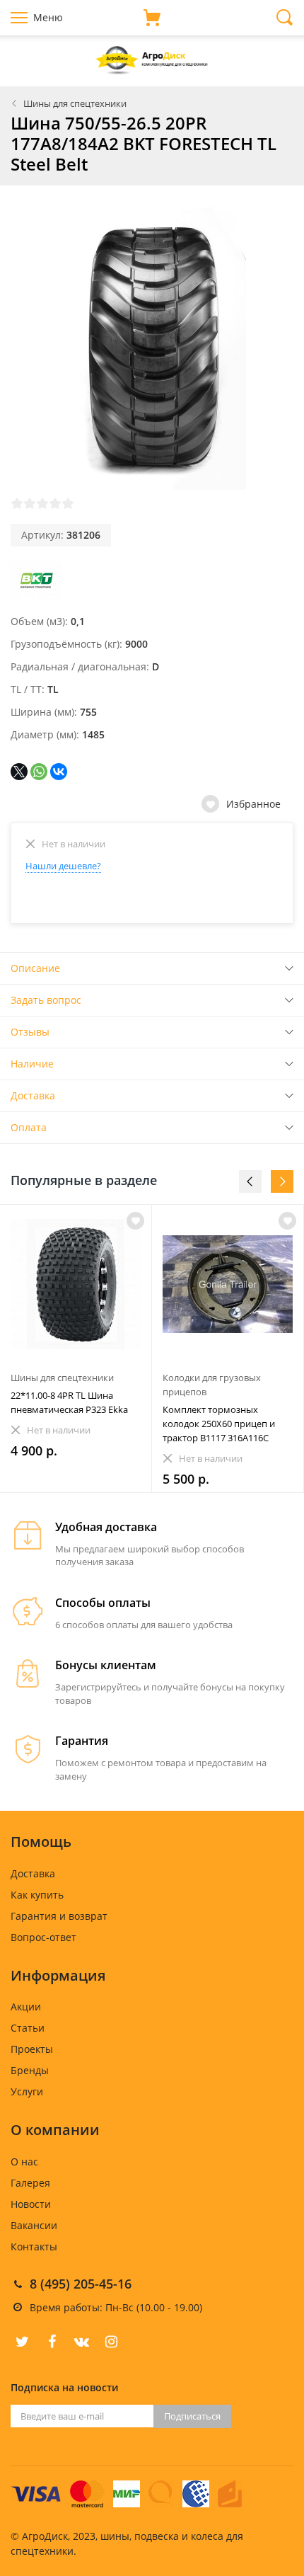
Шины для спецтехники (75, 103)
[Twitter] (22, 2342)
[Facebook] (52, 2342)
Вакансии (34, 2225)
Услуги (27, 2091)
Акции (26, 2007)
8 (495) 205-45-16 (81, 2284)
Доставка (33, 1095)
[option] (76, 1349)
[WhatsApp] (39, 772)
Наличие (32, 1064)
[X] (19, 772)
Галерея (30, 2183)
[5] (68, 503)
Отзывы (30, 1032)
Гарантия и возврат (59, 1916)
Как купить (37, 1895)
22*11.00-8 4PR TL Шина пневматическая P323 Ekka (69, 1402)
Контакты (34, 2246)
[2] (30, 503)
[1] (17, 503)
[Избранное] (135, 1221)
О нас (24, 2162)
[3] (42, 503)
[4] (55, 503)
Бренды (30, 2070)
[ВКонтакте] (59, 772)
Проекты (32, 2049)
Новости (31, 2204)
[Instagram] (111, 2342)
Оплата (29, 1127)
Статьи (28, 2028)
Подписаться (192, 2416)
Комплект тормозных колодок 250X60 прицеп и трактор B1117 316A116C (219, 1424)
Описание (35, 968)
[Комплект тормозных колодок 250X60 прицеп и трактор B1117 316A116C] (228, 1284)
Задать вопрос (46, 1000)
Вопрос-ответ (43, 1937)
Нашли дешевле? (63, 866)
